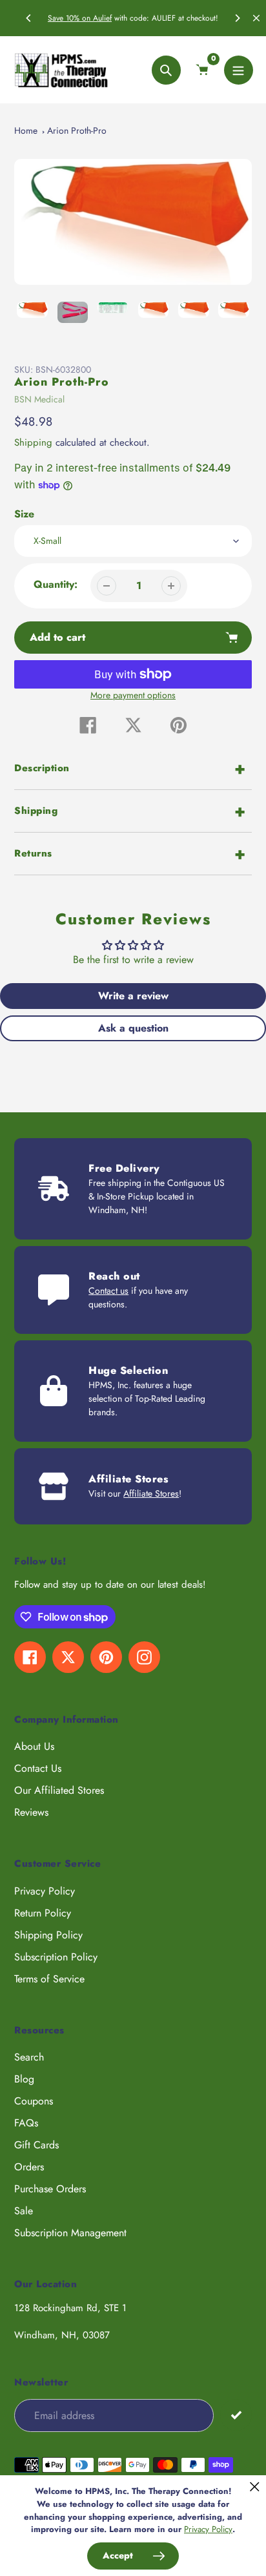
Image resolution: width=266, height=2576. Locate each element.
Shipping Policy (48, 1935)
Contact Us (38, 1768)
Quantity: (56, 584)
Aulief (102, 18)
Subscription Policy (56, 1957)
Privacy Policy (45, 1891)
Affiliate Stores (151, 1493)
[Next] (237, 18)
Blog (24, 2079)
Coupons (34, 2101)
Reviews (31, 1812)
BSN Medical (39, 399)
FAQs (26, 2123)
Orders (29, 2167)
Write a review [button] (133, 996)
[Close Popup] (255, 2487)
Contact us (108, 1291)
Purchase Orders (50, 2189)
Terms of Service (49, 1979)
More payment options (133, 695)
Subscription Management (70, 2233)
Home (26, 130)
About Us (34, 1746)
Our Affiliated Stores (59, 1790)
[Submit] (236, 2415)
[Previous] (29, 18)
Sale (24, 2211)
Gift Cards (36, 2145)
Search (29, 2057)
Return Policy (43, 1913)
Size (24, 514)
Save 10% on (70, 18)
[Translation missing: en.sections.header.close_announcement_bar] (256, 18)
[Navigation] (239, 70)
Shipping (33, 442)
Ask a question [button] (133, 1028)
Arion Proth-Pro (77, 130)
